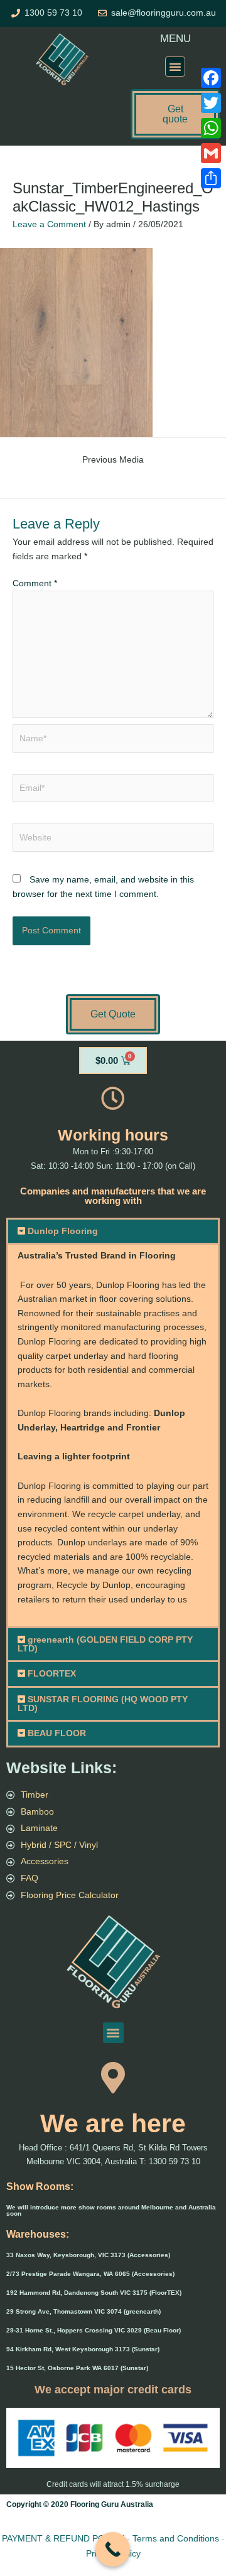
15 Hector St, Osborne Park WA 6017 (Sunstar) (77, 2368)
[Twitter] (211, 103)
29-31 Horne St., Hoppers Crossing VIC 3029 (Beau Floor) (94, 2330)
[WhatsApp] (211, 128)
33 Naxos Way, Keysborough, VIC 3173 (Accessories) (88, 2255)
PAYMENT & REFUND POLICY (63, 2538)
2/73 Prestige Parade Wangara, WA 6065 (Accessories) (90, 2274)
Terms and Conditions (176, 2538)
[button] (175, 67)
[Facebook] (211, 78)
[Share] (211, 178)
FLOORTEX (52, 1674)
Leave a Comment (49, 224)
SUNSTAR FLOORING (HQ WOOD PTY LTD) (103, 1704)
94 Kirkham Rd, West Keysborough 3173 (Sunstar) (83, 2349)
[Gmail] (211, 153)
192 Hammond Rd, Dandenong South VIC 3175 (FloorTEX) (94, 2293)
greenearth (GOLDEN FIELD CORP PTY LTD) (105, 1644)
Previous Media (113, 460)
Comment (35, 583)
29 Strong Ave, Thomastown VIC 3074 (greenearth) (83, 2311)
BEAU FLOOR (57, 1733)
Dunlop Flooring (63, 1231)
